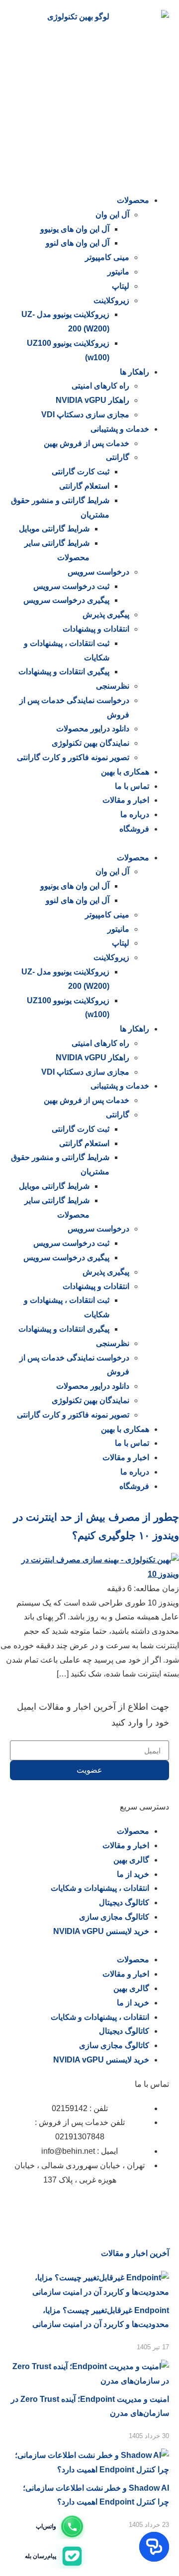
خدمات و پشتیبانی (120, 429)
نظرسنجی (113, 686)
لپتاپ (121, 286)
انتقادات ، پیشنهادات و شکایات (100, 1888)
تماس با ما (132, 786)
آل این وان (112, 215)
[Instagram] (157, 2209)
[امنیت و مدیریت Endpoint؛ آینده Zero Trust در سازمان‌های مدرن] (89, 2381)
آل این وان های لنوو (78, 243)
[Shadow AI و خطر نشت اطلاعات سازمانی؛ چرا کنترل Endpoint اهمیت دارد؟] (89, 2470)
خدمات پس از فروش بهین (87, 443)
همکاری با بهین (125, 772)
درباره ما (135, 814)
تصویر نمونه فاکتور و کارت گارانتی (73, 757)
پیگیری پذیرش (106, 614)
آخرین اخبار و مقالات (135, 2253)
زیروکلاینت (111, 300)
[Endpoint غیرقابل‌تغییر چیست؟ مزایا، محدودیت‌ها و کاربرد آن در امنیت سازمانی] (89, 2292)
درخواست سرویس (98, 572)
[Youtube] (49, 2209)
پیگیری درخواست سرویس (66, 600)
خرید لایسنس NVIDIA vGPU (101, 1931)
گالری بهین (131, 1860)
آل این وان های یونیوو (75, 229)
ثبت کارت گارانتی (81, 472)
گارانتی (118, 457)
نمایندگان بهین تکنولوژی (90, 743)
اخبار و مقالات (126, 800)
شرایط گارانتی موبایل (54, 529)
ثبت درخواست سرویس (71, 586)
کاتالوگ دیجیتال (124, 1902)
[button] (89, 844)
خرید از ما (133, 1874)
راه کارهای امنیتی (100, 386)
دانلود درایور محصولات (93, 729)
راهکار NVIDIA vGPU (92, 400)
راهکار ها (134, 372)
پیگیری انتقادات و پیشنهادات (64, 672)
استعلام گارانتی (84, 486)
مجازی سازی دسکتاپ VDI (85, 415)
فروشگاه (134, 829)
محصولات (133, 200)
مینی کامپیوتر (107, 257)
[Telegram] (76, 2209)
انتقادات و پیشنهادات (96, 629)
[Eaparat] (103, 2209)
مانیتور (118, 272)
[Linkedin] (130, 2209)
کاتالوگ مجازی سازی (114, 1917)
